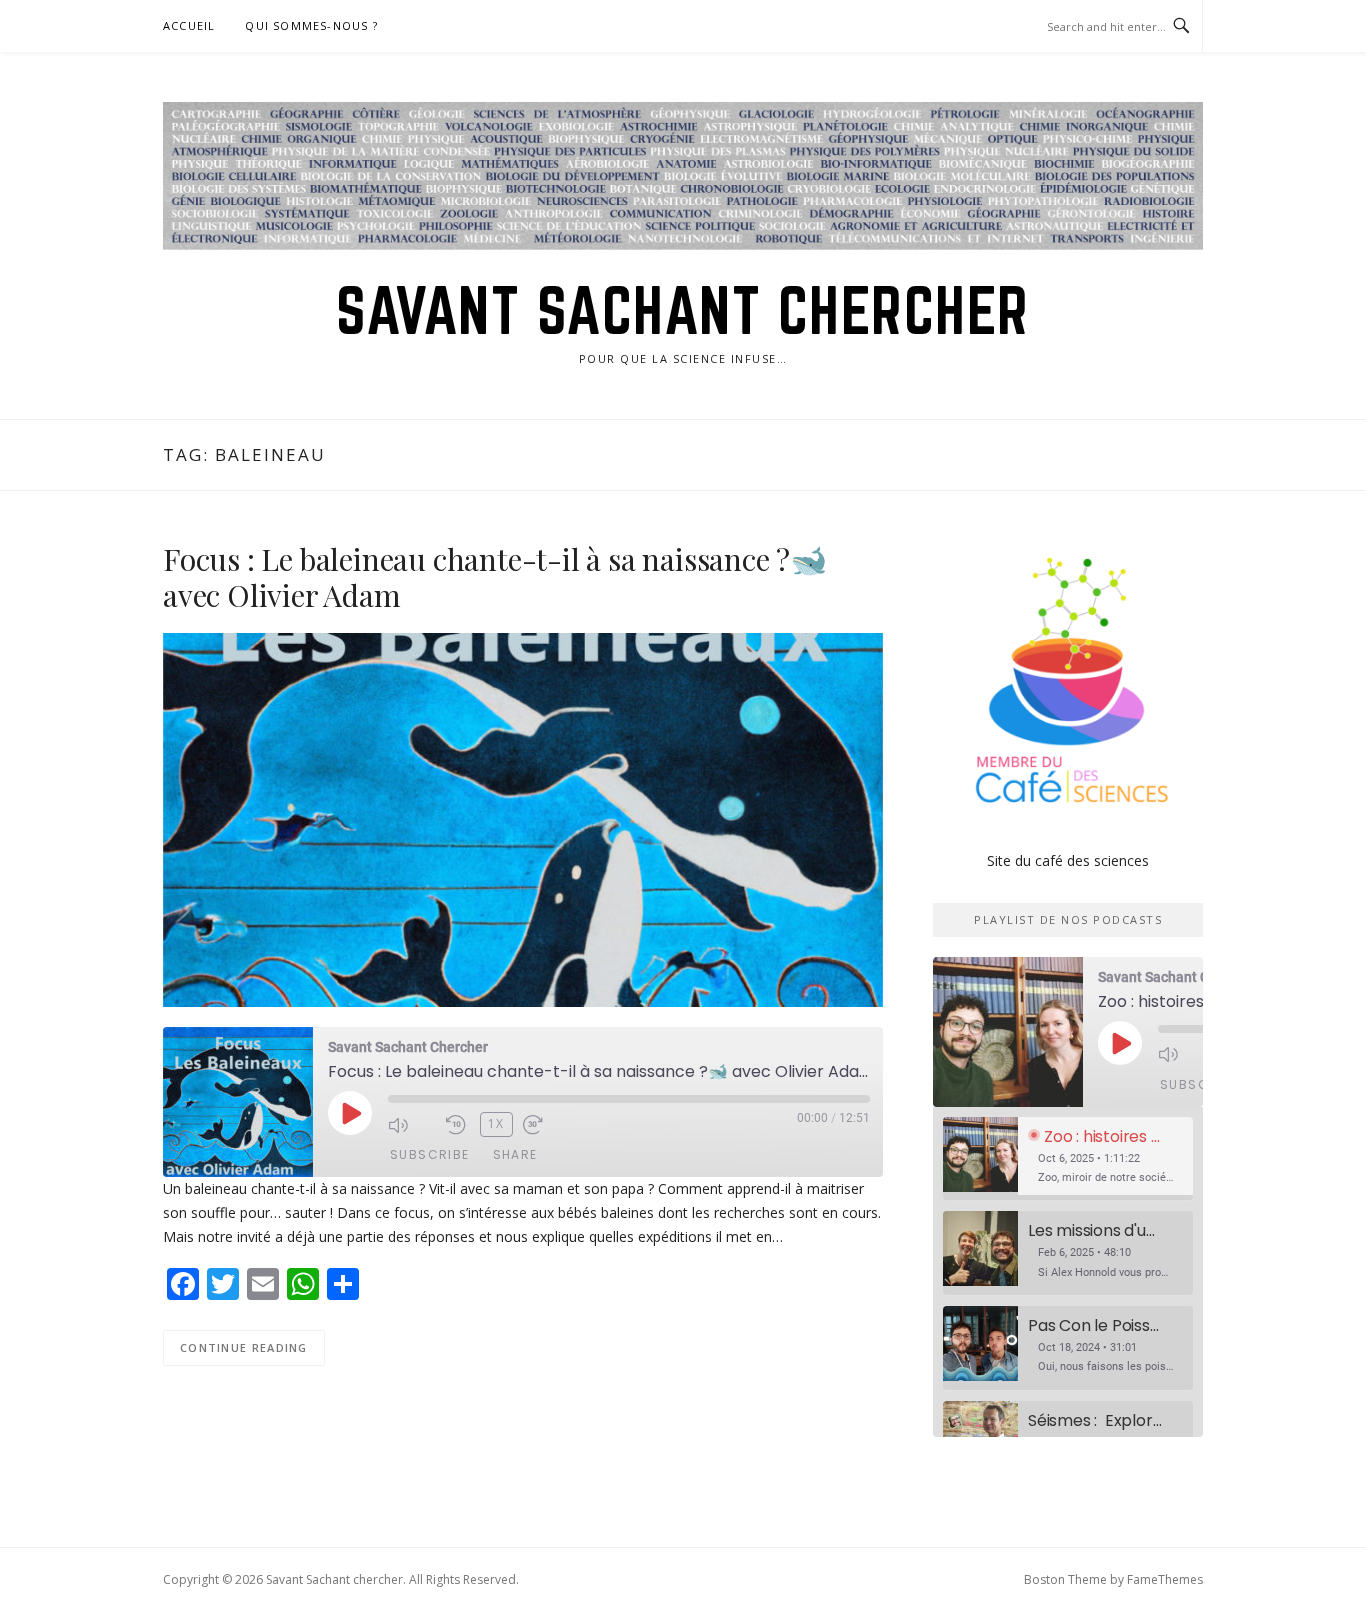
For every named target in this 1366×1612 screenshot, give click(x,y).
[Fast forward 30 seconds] (547, 1125)
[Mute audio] (412, 1125)
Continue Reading (244, 1347)
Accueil (189, 25)
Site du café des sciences (1068, 860)
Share (515, 1154)
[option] (1068, 1159)
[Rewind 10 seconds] (458, 1125)
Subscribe (430, 1154)
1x (496, 1123)
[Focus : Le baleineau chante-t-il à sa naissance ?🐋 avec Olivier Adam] (523, 818)
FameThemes (1165, 1579)
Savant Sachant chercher (683, 310)
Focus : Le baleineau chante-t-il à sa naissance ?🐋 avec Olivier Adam (495, 577)
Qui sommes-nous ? (311, 25)
